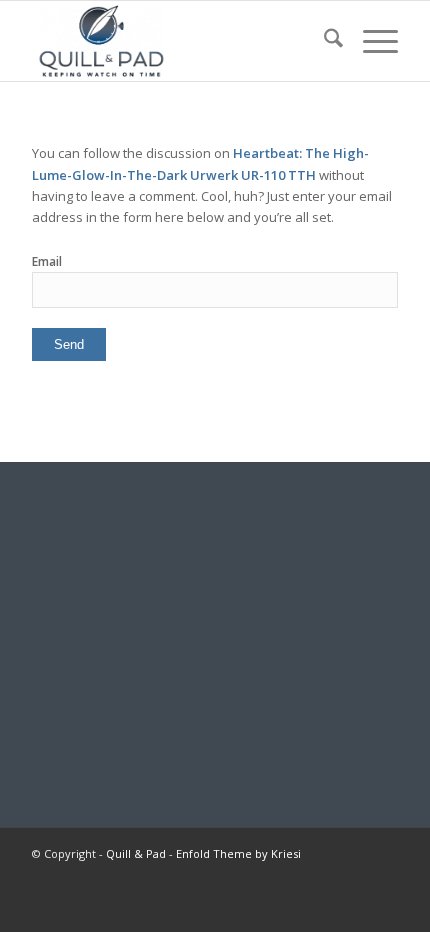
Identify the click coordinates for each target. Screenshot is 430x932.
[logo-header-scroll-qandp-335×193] (178, 41)
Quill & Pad (136, 853)
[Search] (323, 41)
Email (47, 261)
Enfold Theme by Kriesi (238, 853)
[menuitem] (323, 41)
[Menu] (370, 41)
